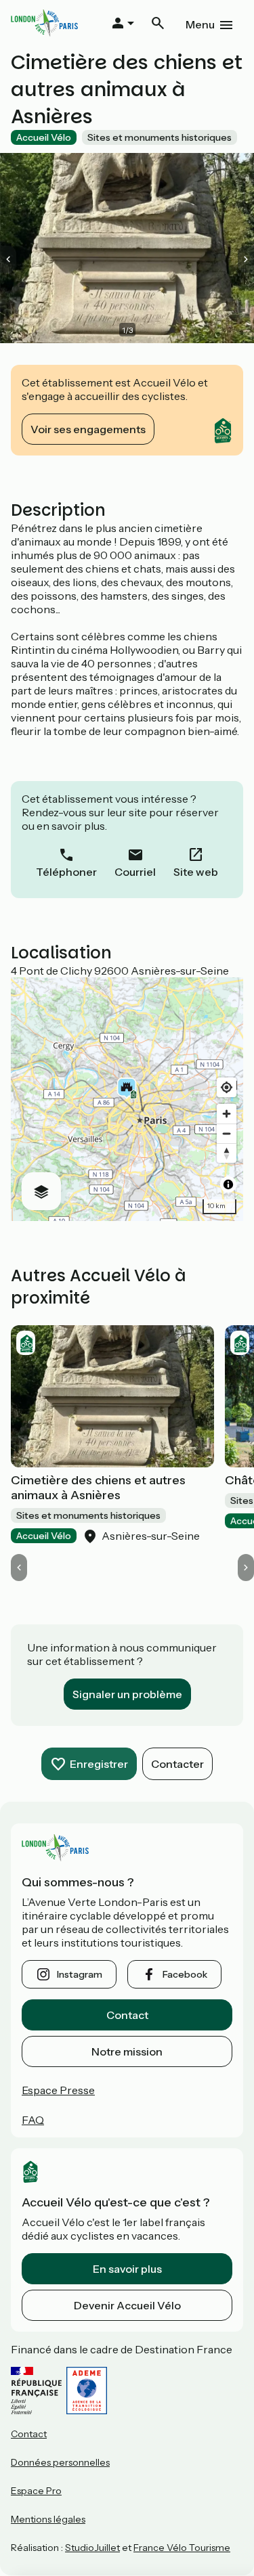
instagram (80, 1974)
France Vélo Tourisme (182, 2548)
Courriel (135, 872)
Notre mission (127, 2051)
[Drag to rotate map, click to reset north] (227, 1153)
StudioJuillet (92, 2548)
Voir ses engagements (88, 429)
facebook (185, 1974)
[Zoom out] (227, 1133)
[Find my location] (227, 1087)
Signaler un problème (127, 1694)
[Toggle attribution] (228, 1184)
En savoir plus (127, 2269)
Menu (200, 24)
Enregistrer (99, 1764)
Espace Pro (36, 2491)
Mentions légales (48, 2519)
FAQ (33, 2120)
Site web (196, 872)
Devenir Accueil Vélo (127, 2305)
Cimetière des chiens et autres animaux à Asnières (98, 1488)
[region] (127, 1099)
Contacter (177, 1764)
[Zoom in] (227, 1114)
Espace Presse (58, 2090)
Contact (127, 2015)
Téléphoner (66, 872)
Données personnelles (60, 2462)
